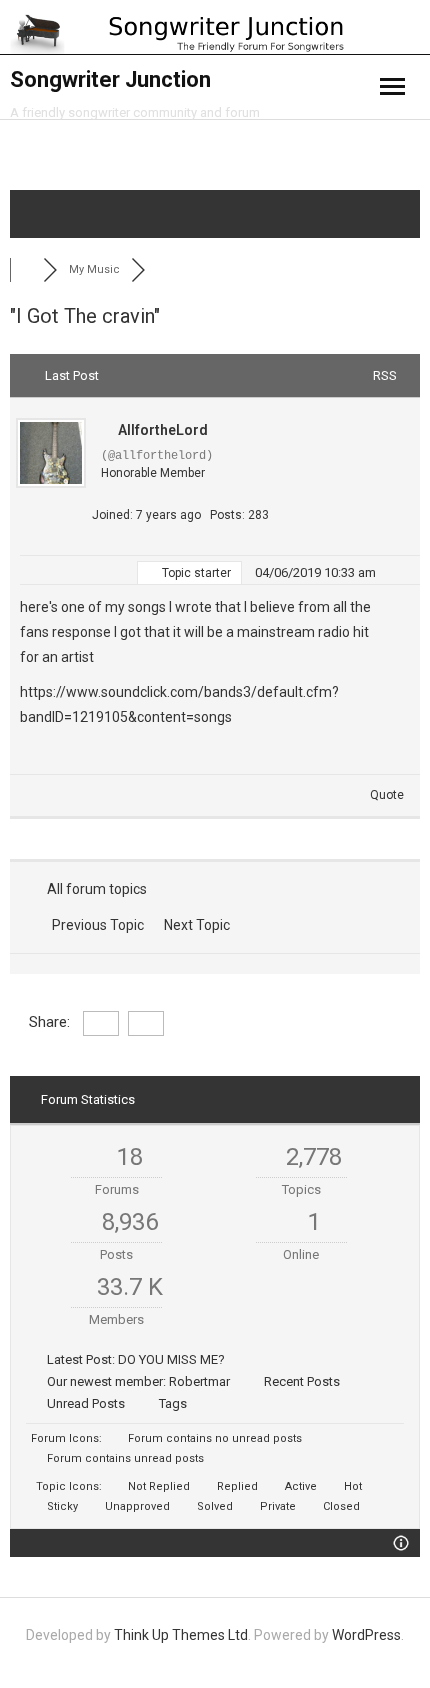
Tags (173, 1403)
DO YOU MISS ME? (171, 1359)
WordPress (366, 1635)
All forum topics (94, 889)
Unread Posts (86, 1403)
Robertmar (199, 1381)
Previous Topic (95, 925)
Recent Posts (302, 1381)
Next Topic (200, 925)
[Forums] (26, 269)
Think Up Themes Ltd (181, 1635)
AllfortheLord (163, 430)
